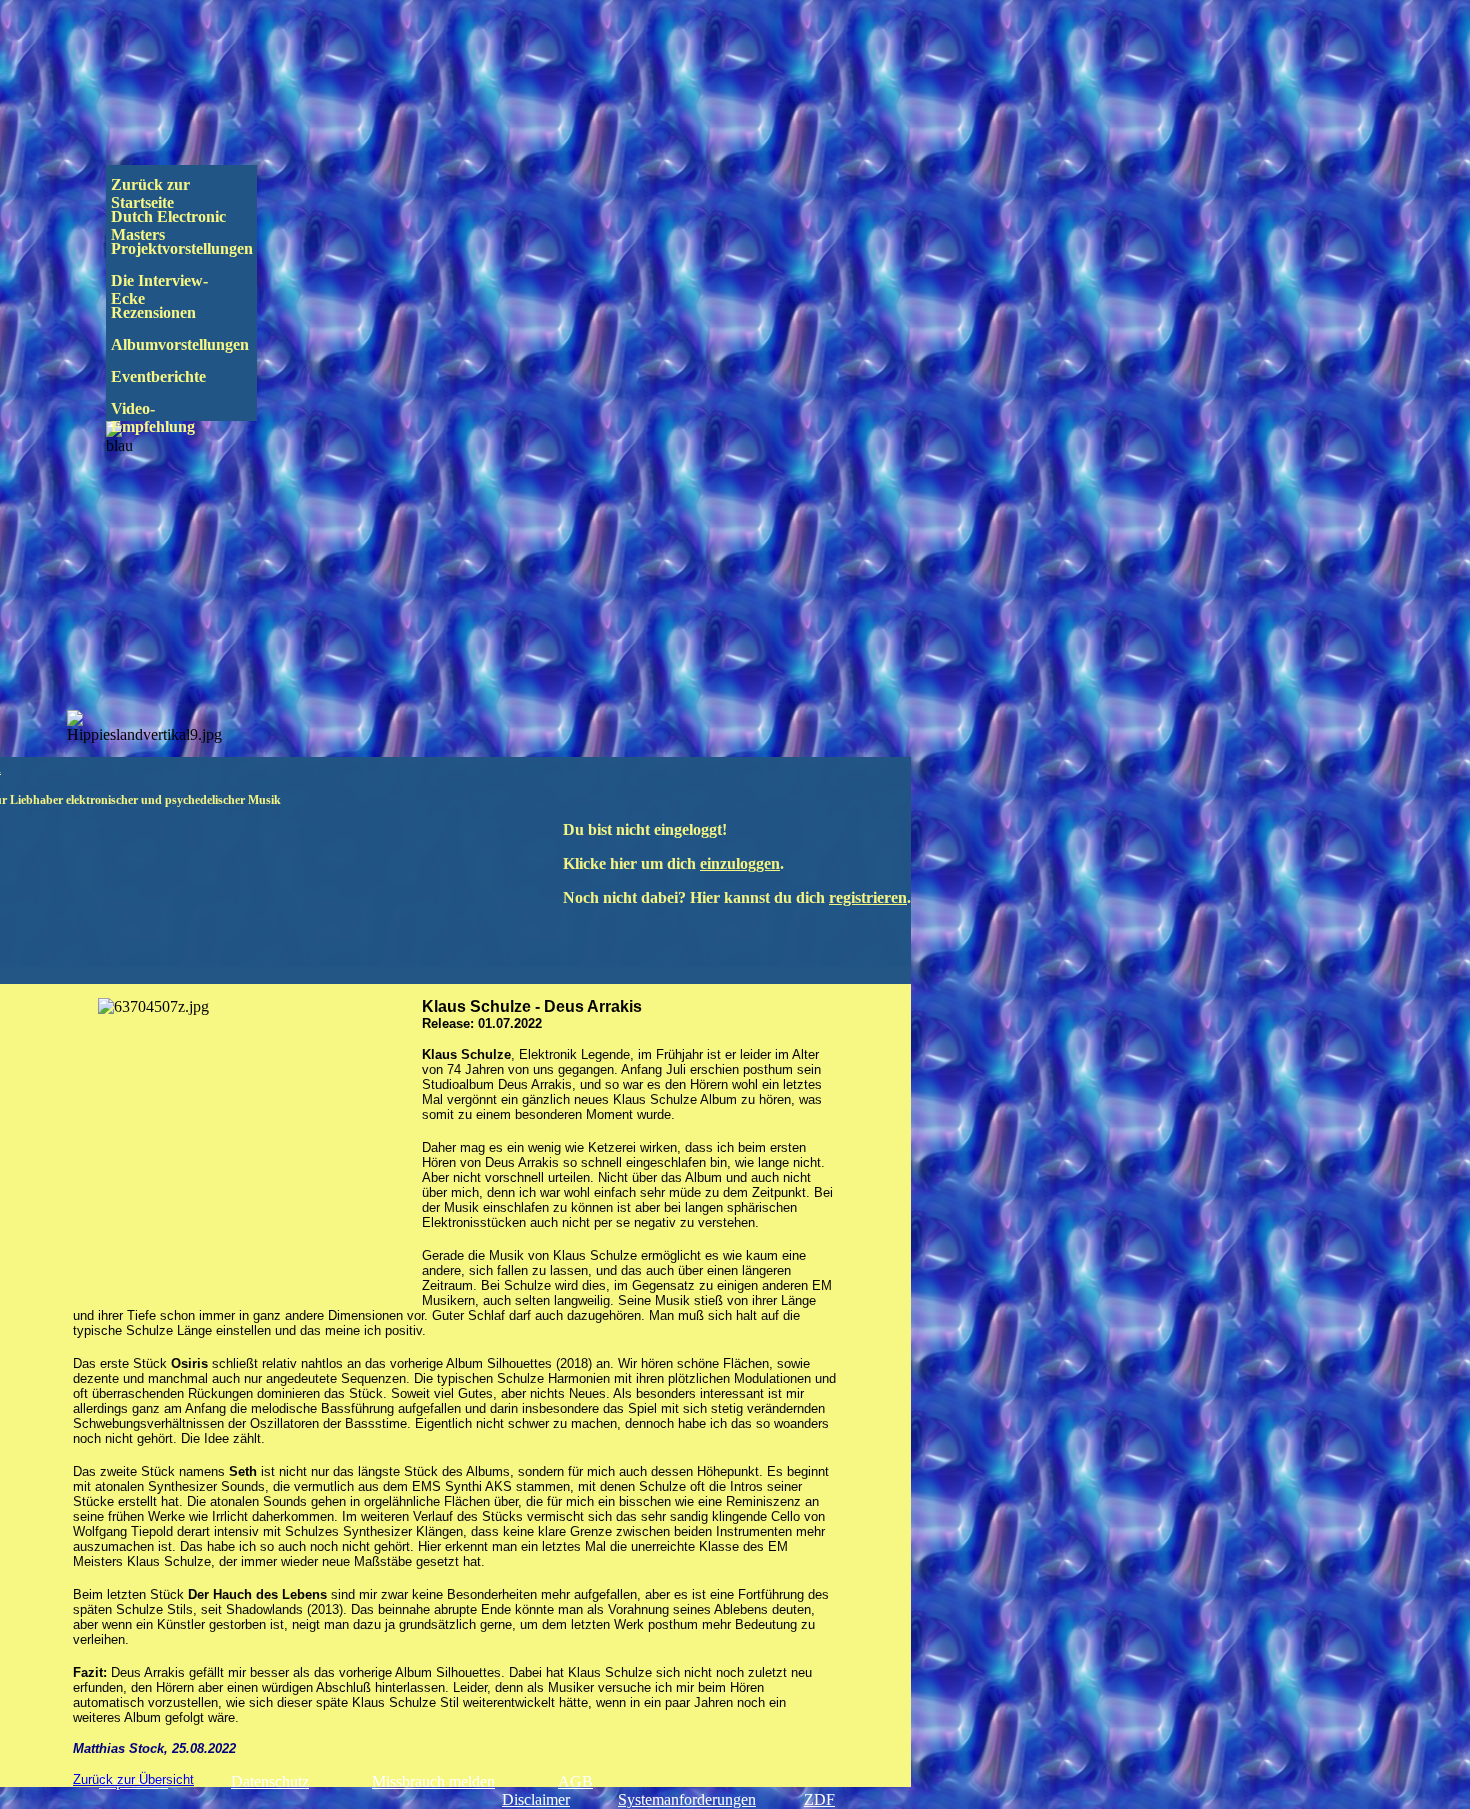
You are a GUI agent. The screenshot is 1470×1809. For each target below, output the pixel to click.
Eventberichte (192, 376)
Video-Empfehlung (167, 417)
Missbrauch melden (433, 1781)
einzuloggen (740, 863)
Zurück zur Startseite (152, 193)
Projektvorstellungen (196, 248)
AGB (575, 1781)
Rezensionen (195, 312)
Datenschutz (270, 1781)
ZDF (819, 1799)
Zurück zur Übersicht (133, 1779)
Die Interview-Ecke (159, 289)
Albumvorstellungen (198, 344)
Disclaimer (536, 1799)
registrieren (868, 897)
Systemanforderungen (687, 1799)
